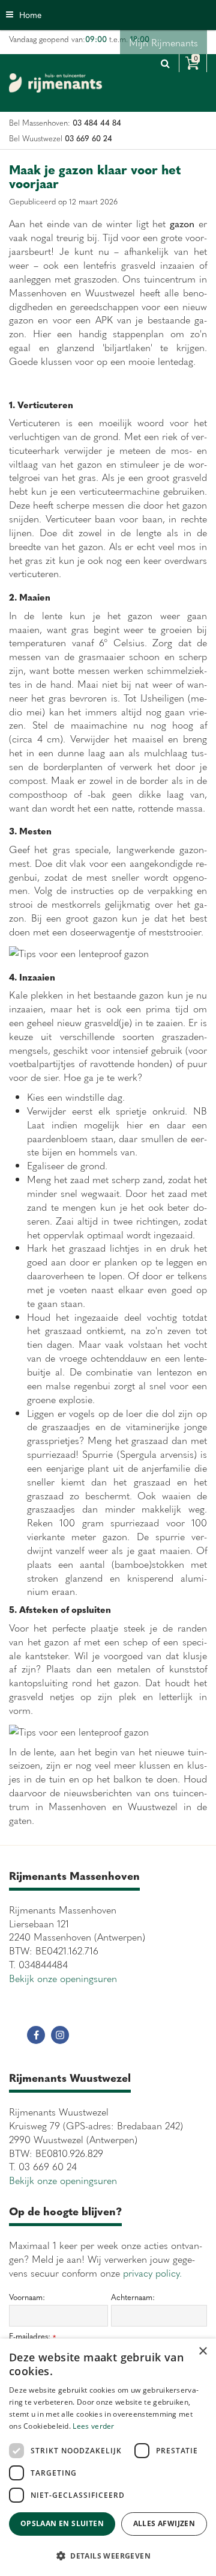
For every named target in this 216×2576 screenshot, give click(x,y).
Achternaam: (133, 2297)
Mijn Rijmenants (163, 42)
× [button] (202, 2351)
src (165, 63)
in (60, 2035)
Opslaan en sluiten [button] (62, 2523)
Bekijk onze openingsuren (63, 1978)
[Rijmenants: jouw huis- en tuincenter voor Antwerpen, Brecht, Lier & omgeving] (55, 83)
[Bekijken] (193, 63)
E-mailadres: (32, 2336)
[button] (108, 2555)
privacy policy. (152, 2272)
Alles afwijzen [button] (164, 2523)
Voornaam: (27, 2297)
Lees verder (93, 2426)
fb (36, 2035)
